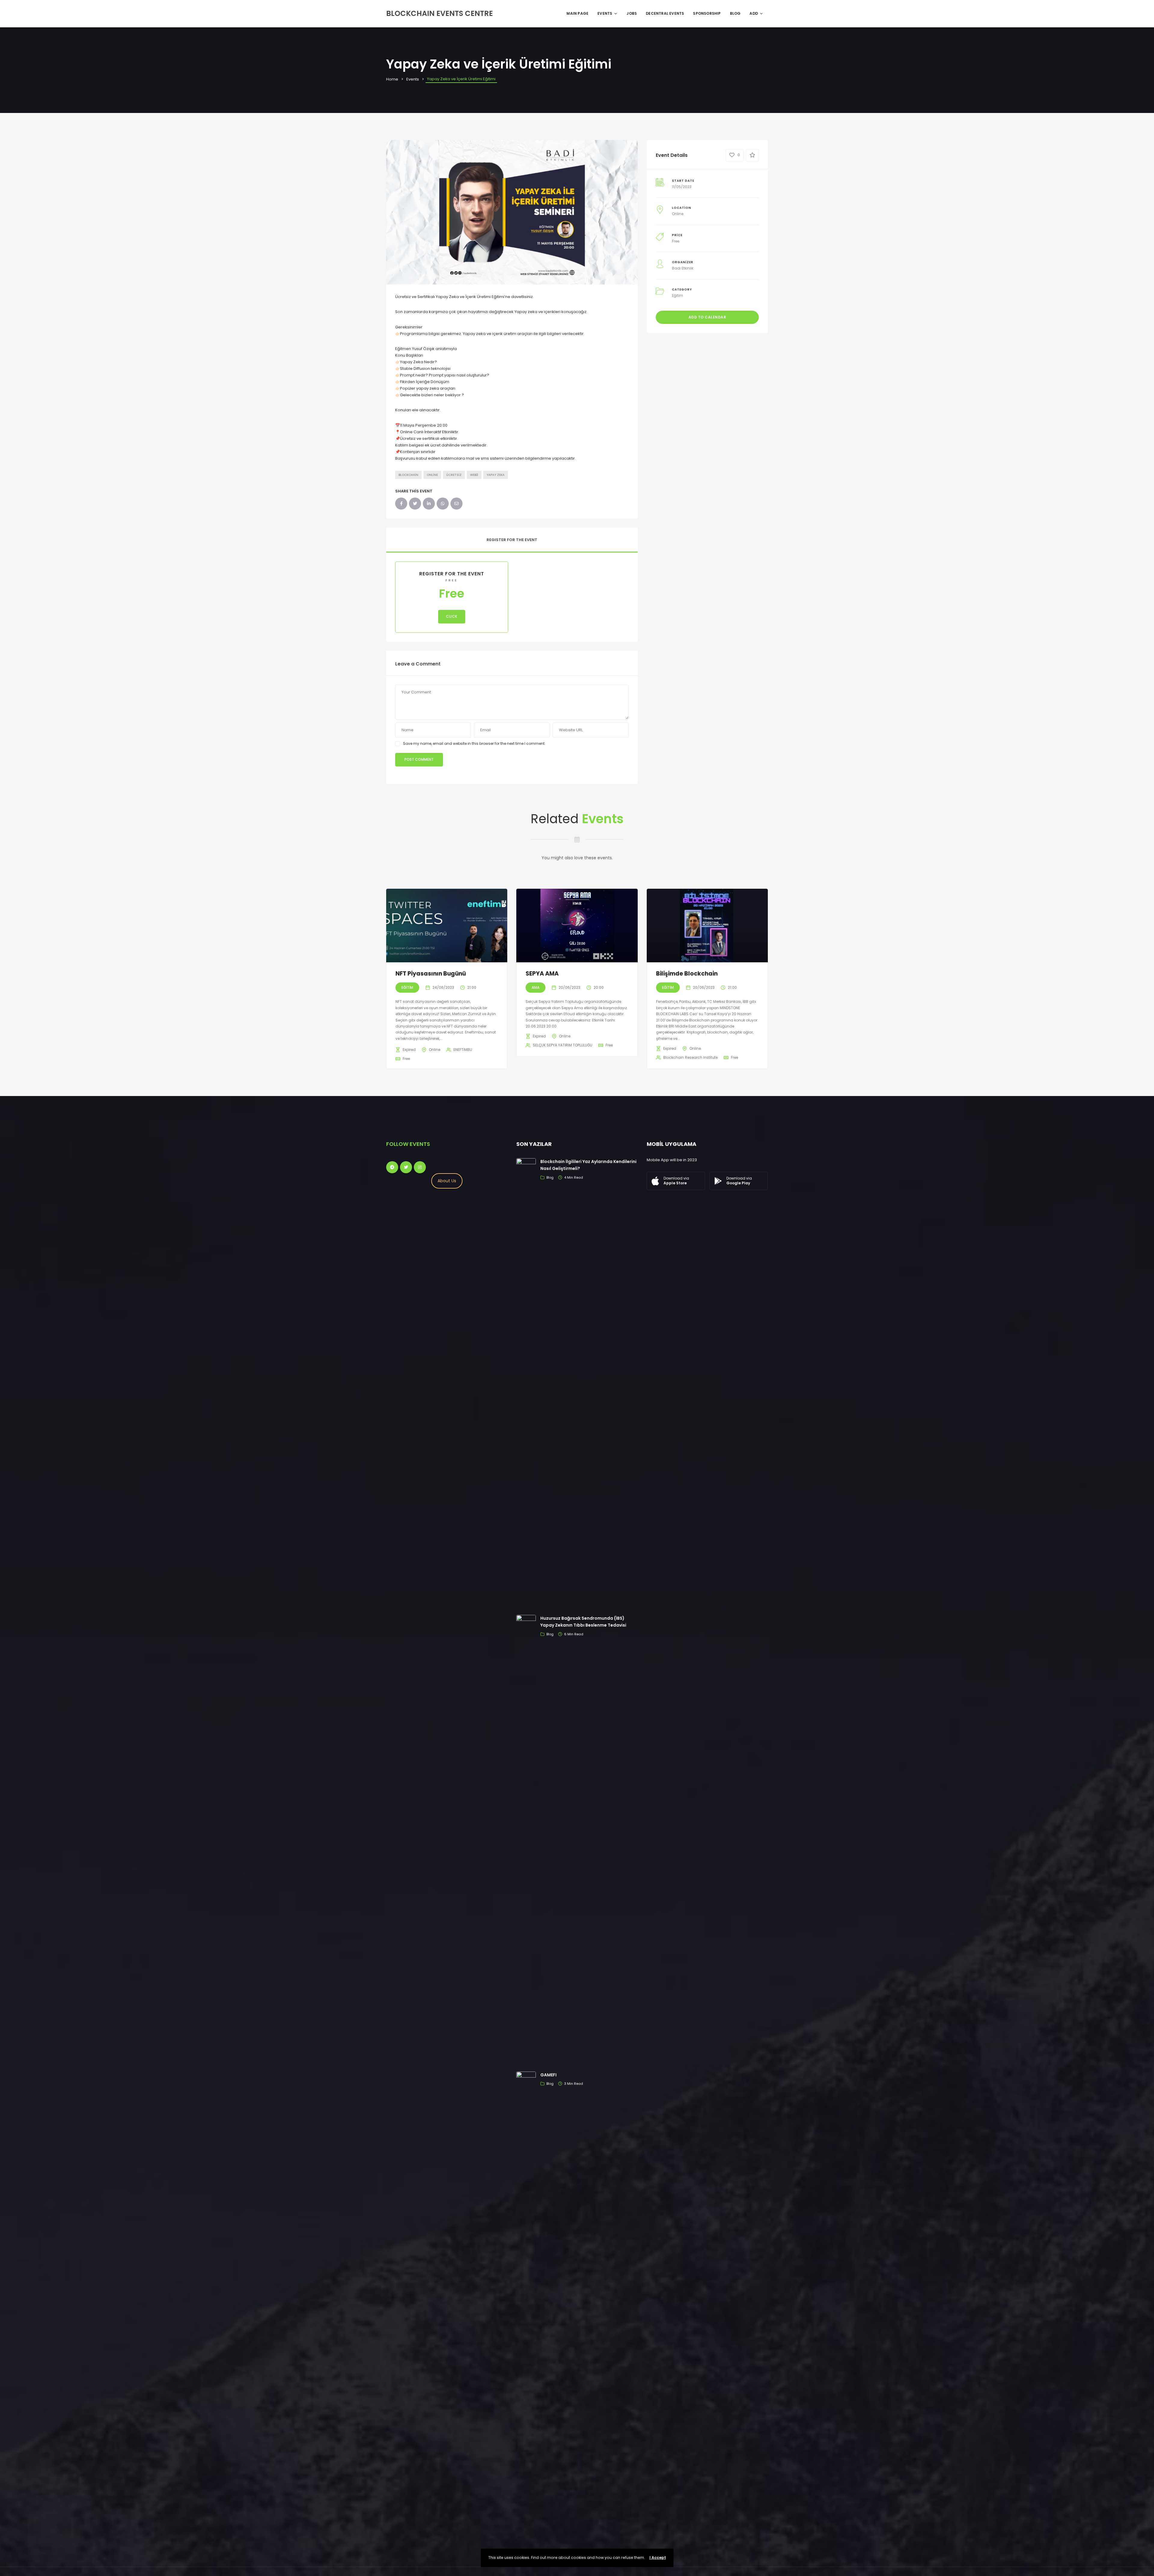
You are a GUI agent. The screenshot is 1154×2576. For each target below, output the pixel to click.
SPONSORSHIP (707, 13)
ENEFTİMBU (463, 1050)
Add (754, 13)
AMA (536, 987)
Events (605, 13)
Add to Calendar (707, 317)
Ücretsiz (454, 475)
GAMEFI (548, 2075)
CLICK (452, 616)
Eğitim (678, 295)
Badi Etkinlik (683, 268)
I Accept (658, 2558)
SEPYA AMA (542, 974)
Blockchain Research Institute (690, 1057)
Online (432, 475)
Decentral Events (665, 13)
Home (392, 79)
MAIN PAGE (577, 13)
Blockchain (408, 475)
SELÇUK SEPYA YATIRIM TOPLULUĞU (563, 1045)
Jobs (632, 13)
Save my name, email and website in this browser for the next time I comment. (474, 743)
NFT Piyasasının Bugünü (431, 974)
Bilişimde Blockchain (687, 974)
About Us (447, 1181)
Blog (735, 13)
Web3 (474, 475)
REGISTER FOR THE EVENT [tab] (512, 540)
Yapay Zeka (496, 475)
